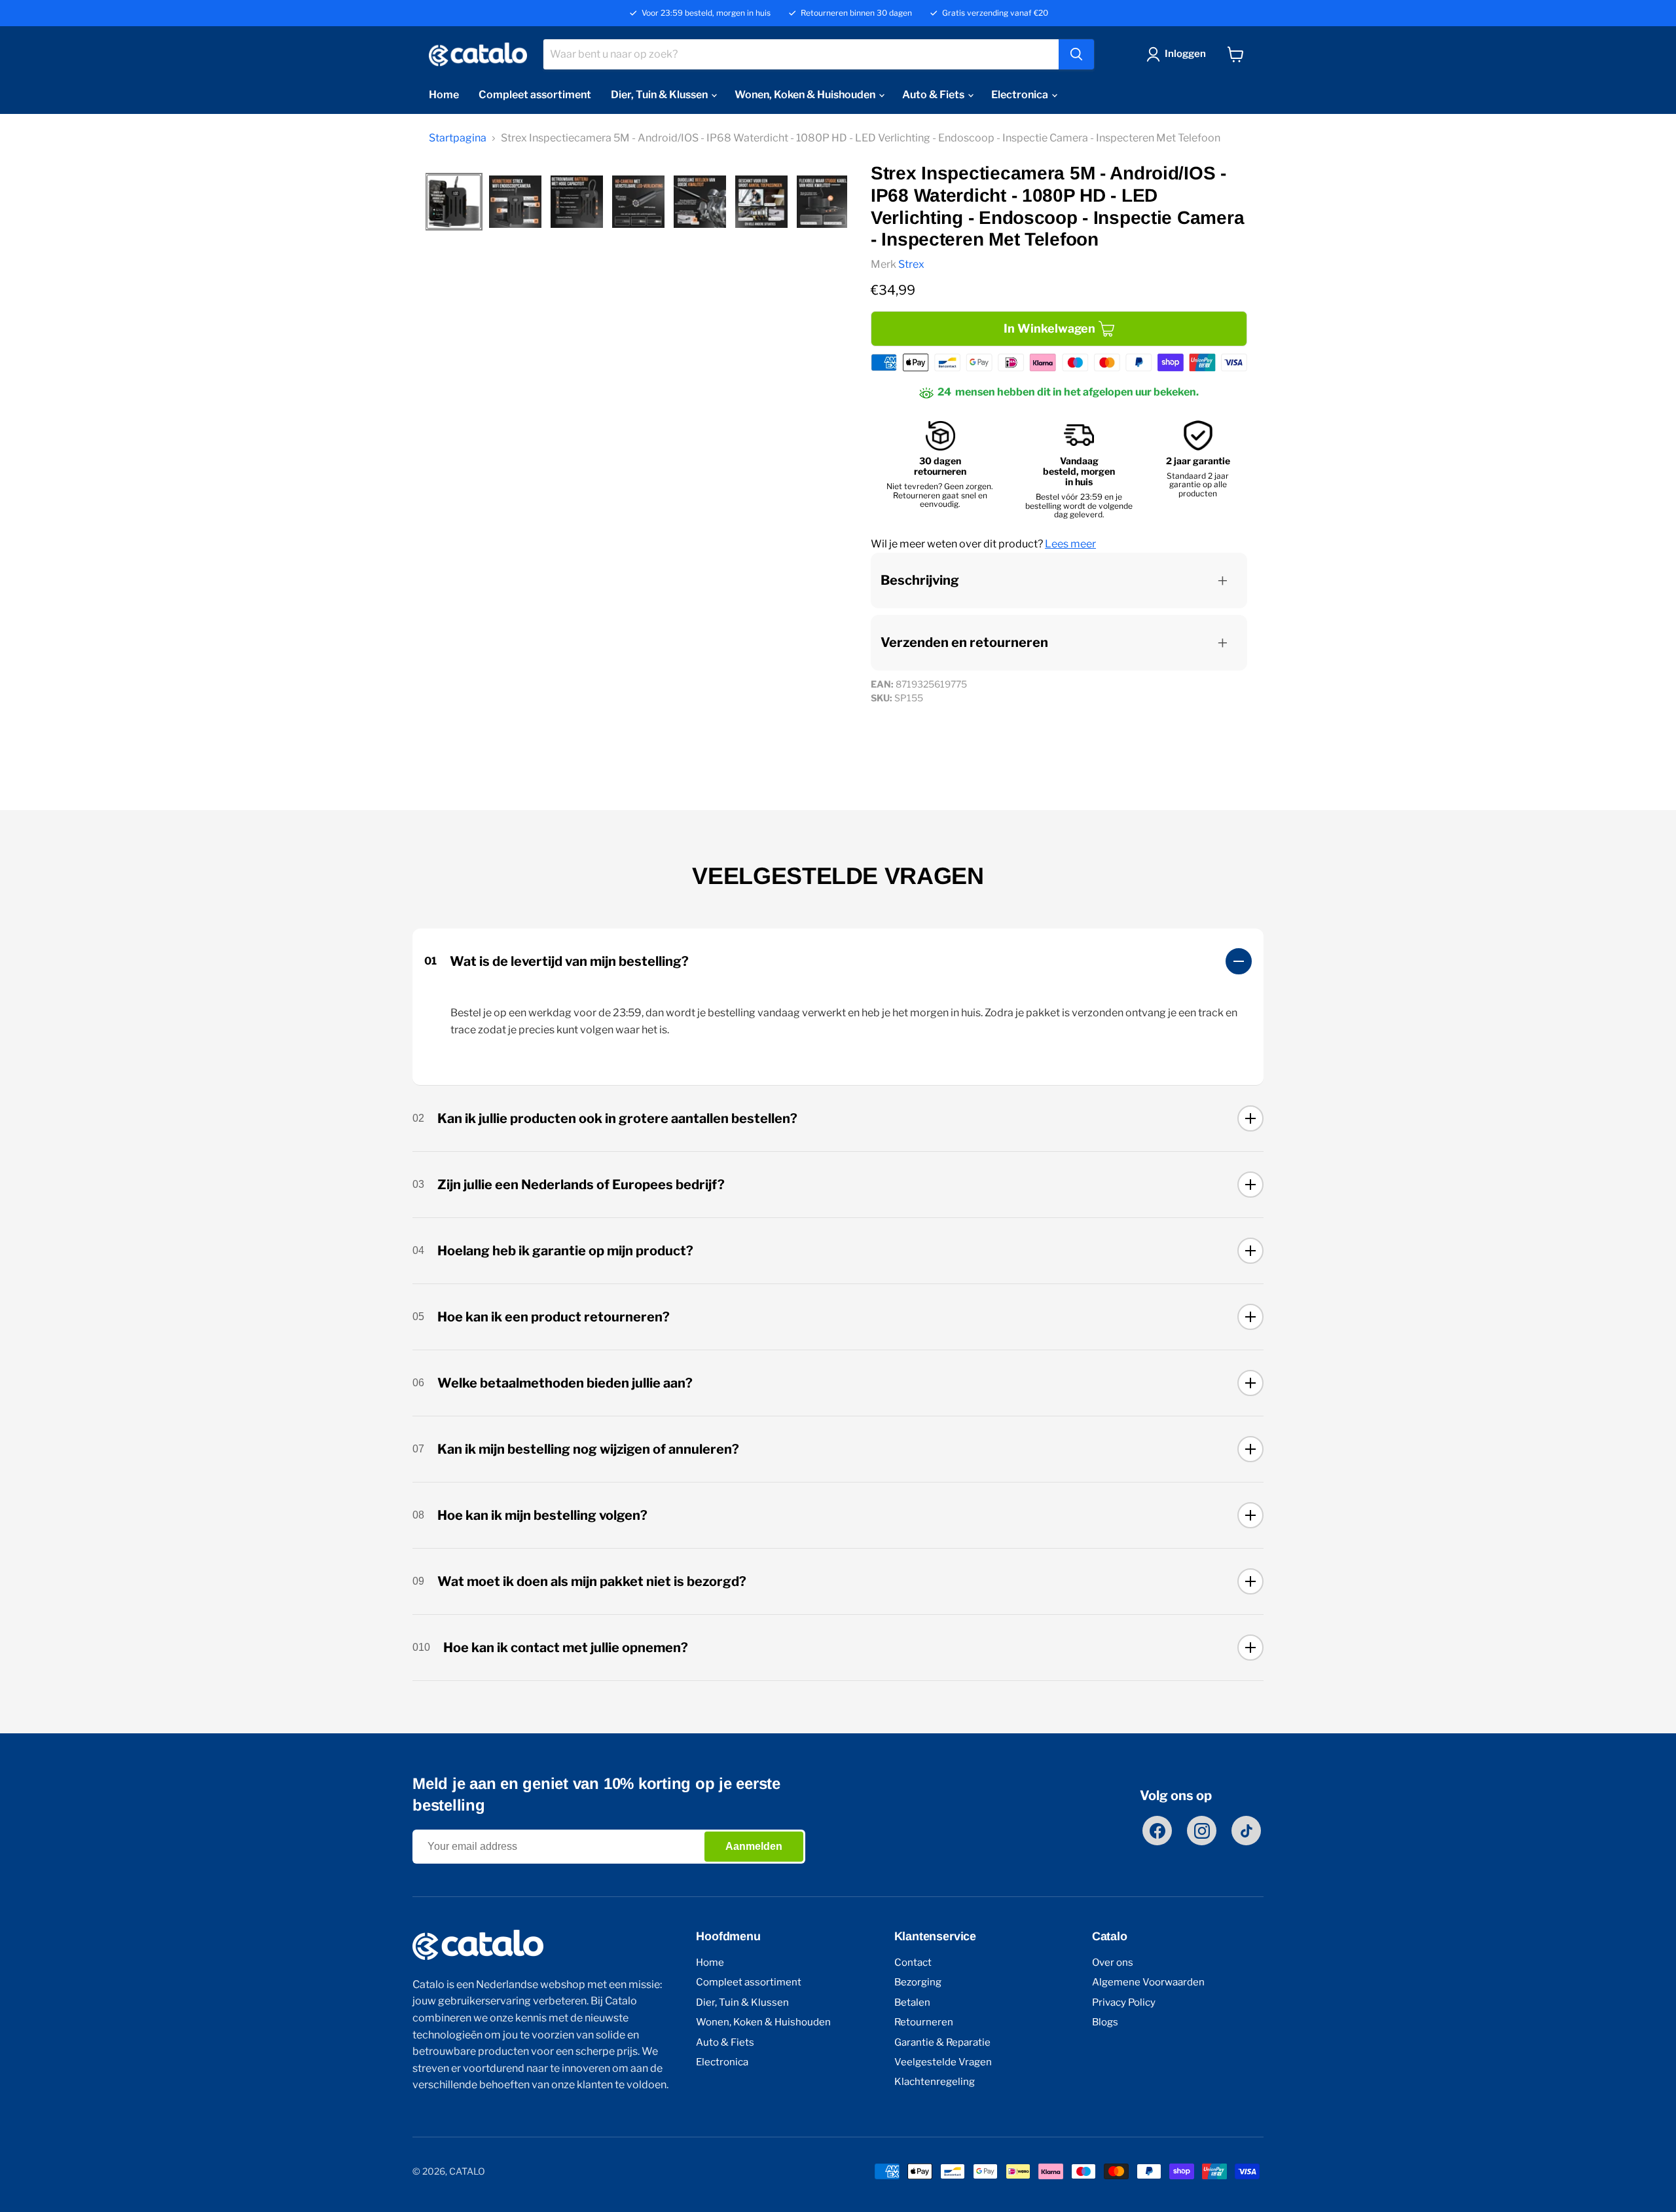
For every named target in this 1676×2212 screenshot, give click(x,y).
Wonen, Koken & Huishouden (806, 95)
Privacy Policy (1124, 2003)
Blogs (1105, 2022)
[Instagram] (1202, 1831)
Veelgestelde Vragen (943, 2062)
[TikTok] (1246, 1831)
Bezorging (918, 1982)
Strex (911, 264)
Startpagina (458, 138)
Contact (913, 1963)
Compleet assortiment (535, 95)
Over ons (1113, 1963)
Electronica (1021, 95)
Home (444, 95)
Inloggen (1185, 54)
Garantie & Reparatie (942, 2043)
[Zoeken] (1076, 54)
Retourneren (924, 2022)
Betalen (912, 2003)
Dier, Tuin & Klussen (660, 95)
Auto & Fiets (934, 95)
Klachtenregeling (935, 2082)
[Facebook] (1157, 1831)
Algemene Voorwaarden (1148, 1982)
